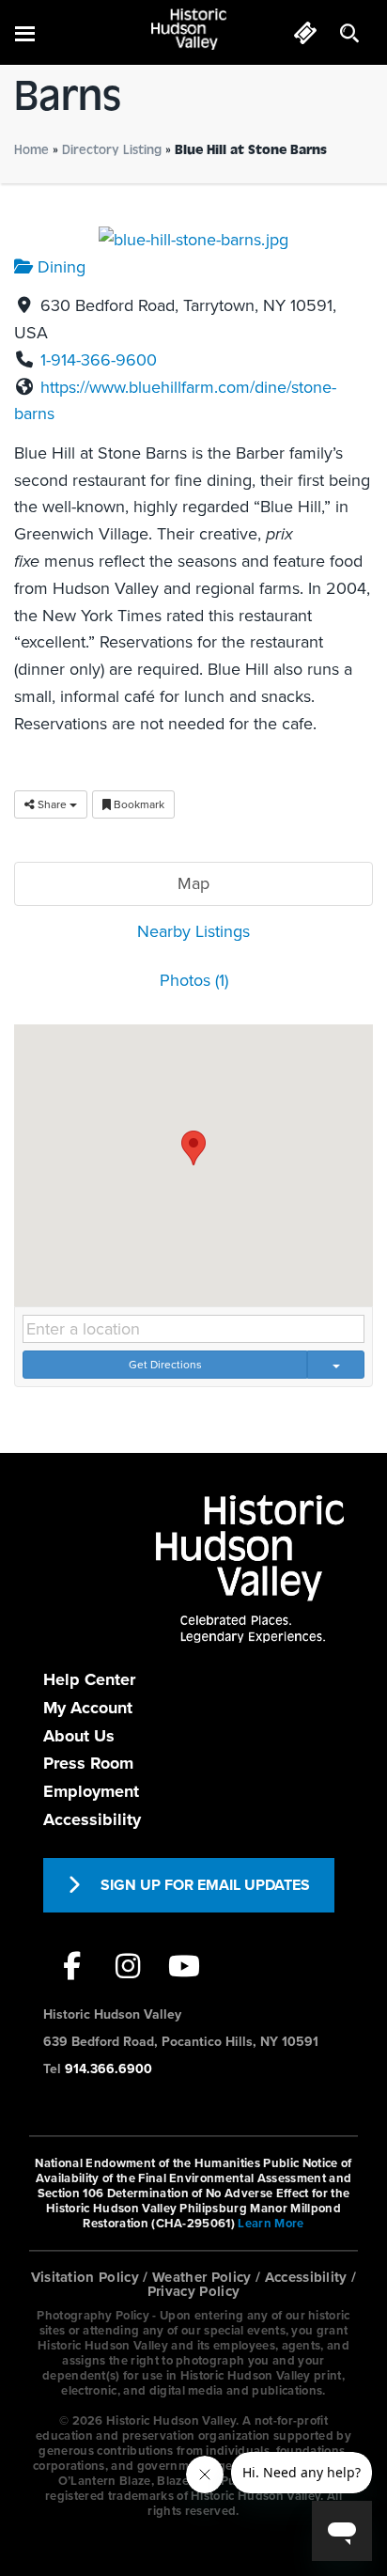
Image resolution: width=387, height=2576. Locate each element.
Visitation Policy (85, 2277)
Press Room (88, 1763)
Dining (59, 267)
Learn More (271, 2224)
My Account (88, 1708)
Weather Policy (202, 2277)
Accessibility (92, 1819)
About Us (79, 1736)
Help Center (89, 1679)
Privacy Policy (194, 2291)
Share (52, 804)
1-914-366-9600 (99, 360)
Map (193, 883)
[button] (193, 1148)
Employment (91, 1791)
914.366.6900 (108, 2069)
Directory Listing (112, 150)
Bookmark (138, 804)
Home (31, 150)
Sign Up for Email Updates (205, 1885)
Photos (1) (194, 980)
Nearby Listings (193, 931)
